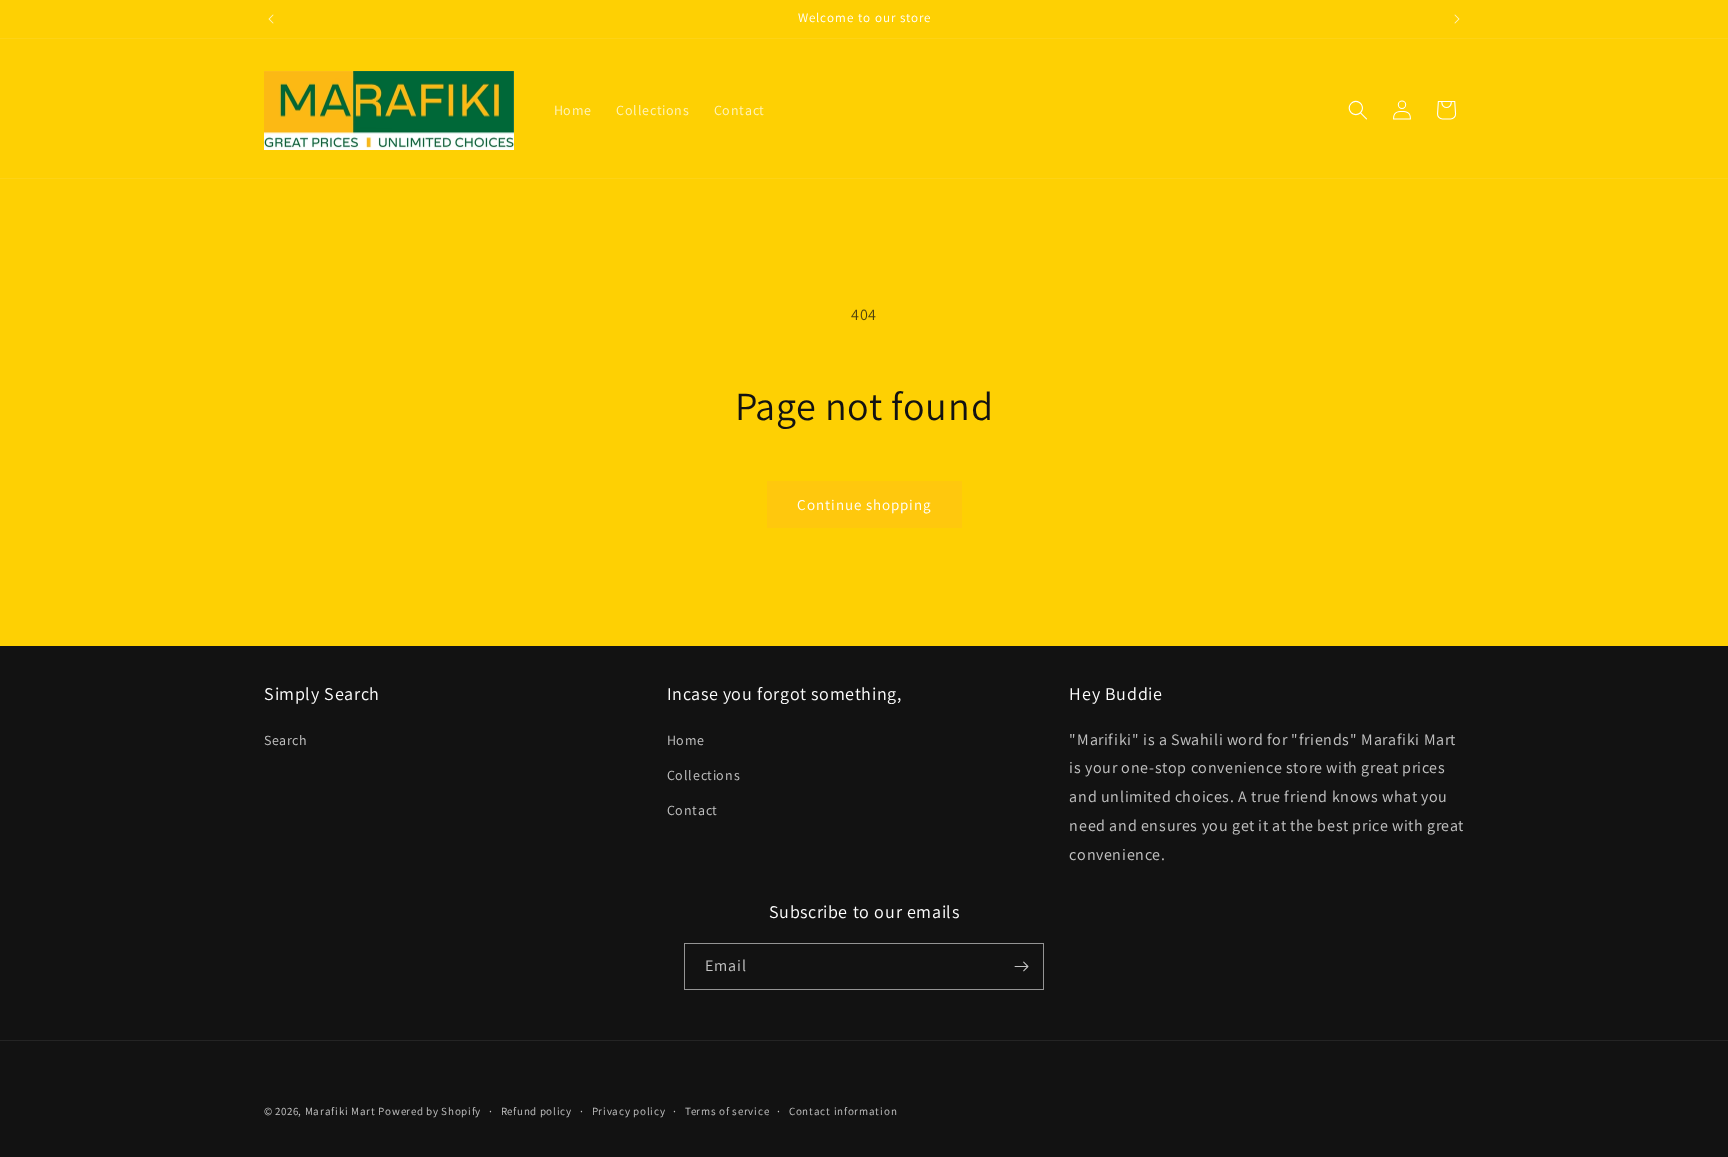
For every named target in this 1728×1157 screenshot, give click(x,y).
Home (686, 740)
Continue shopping (864, 504)
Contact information (843, 1111)
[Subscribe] (1021, 966)
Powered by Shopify (429, 1111)
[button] (1358, 110)
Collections (704, 775)
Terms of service (727, 1111)
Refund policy (536, 1111)
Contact (692, 810)
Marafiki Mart (340, 1111)
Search (286, 740)
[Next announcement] (1457, 19)
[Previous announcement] (271, 19)
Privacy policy (629, 1111)
